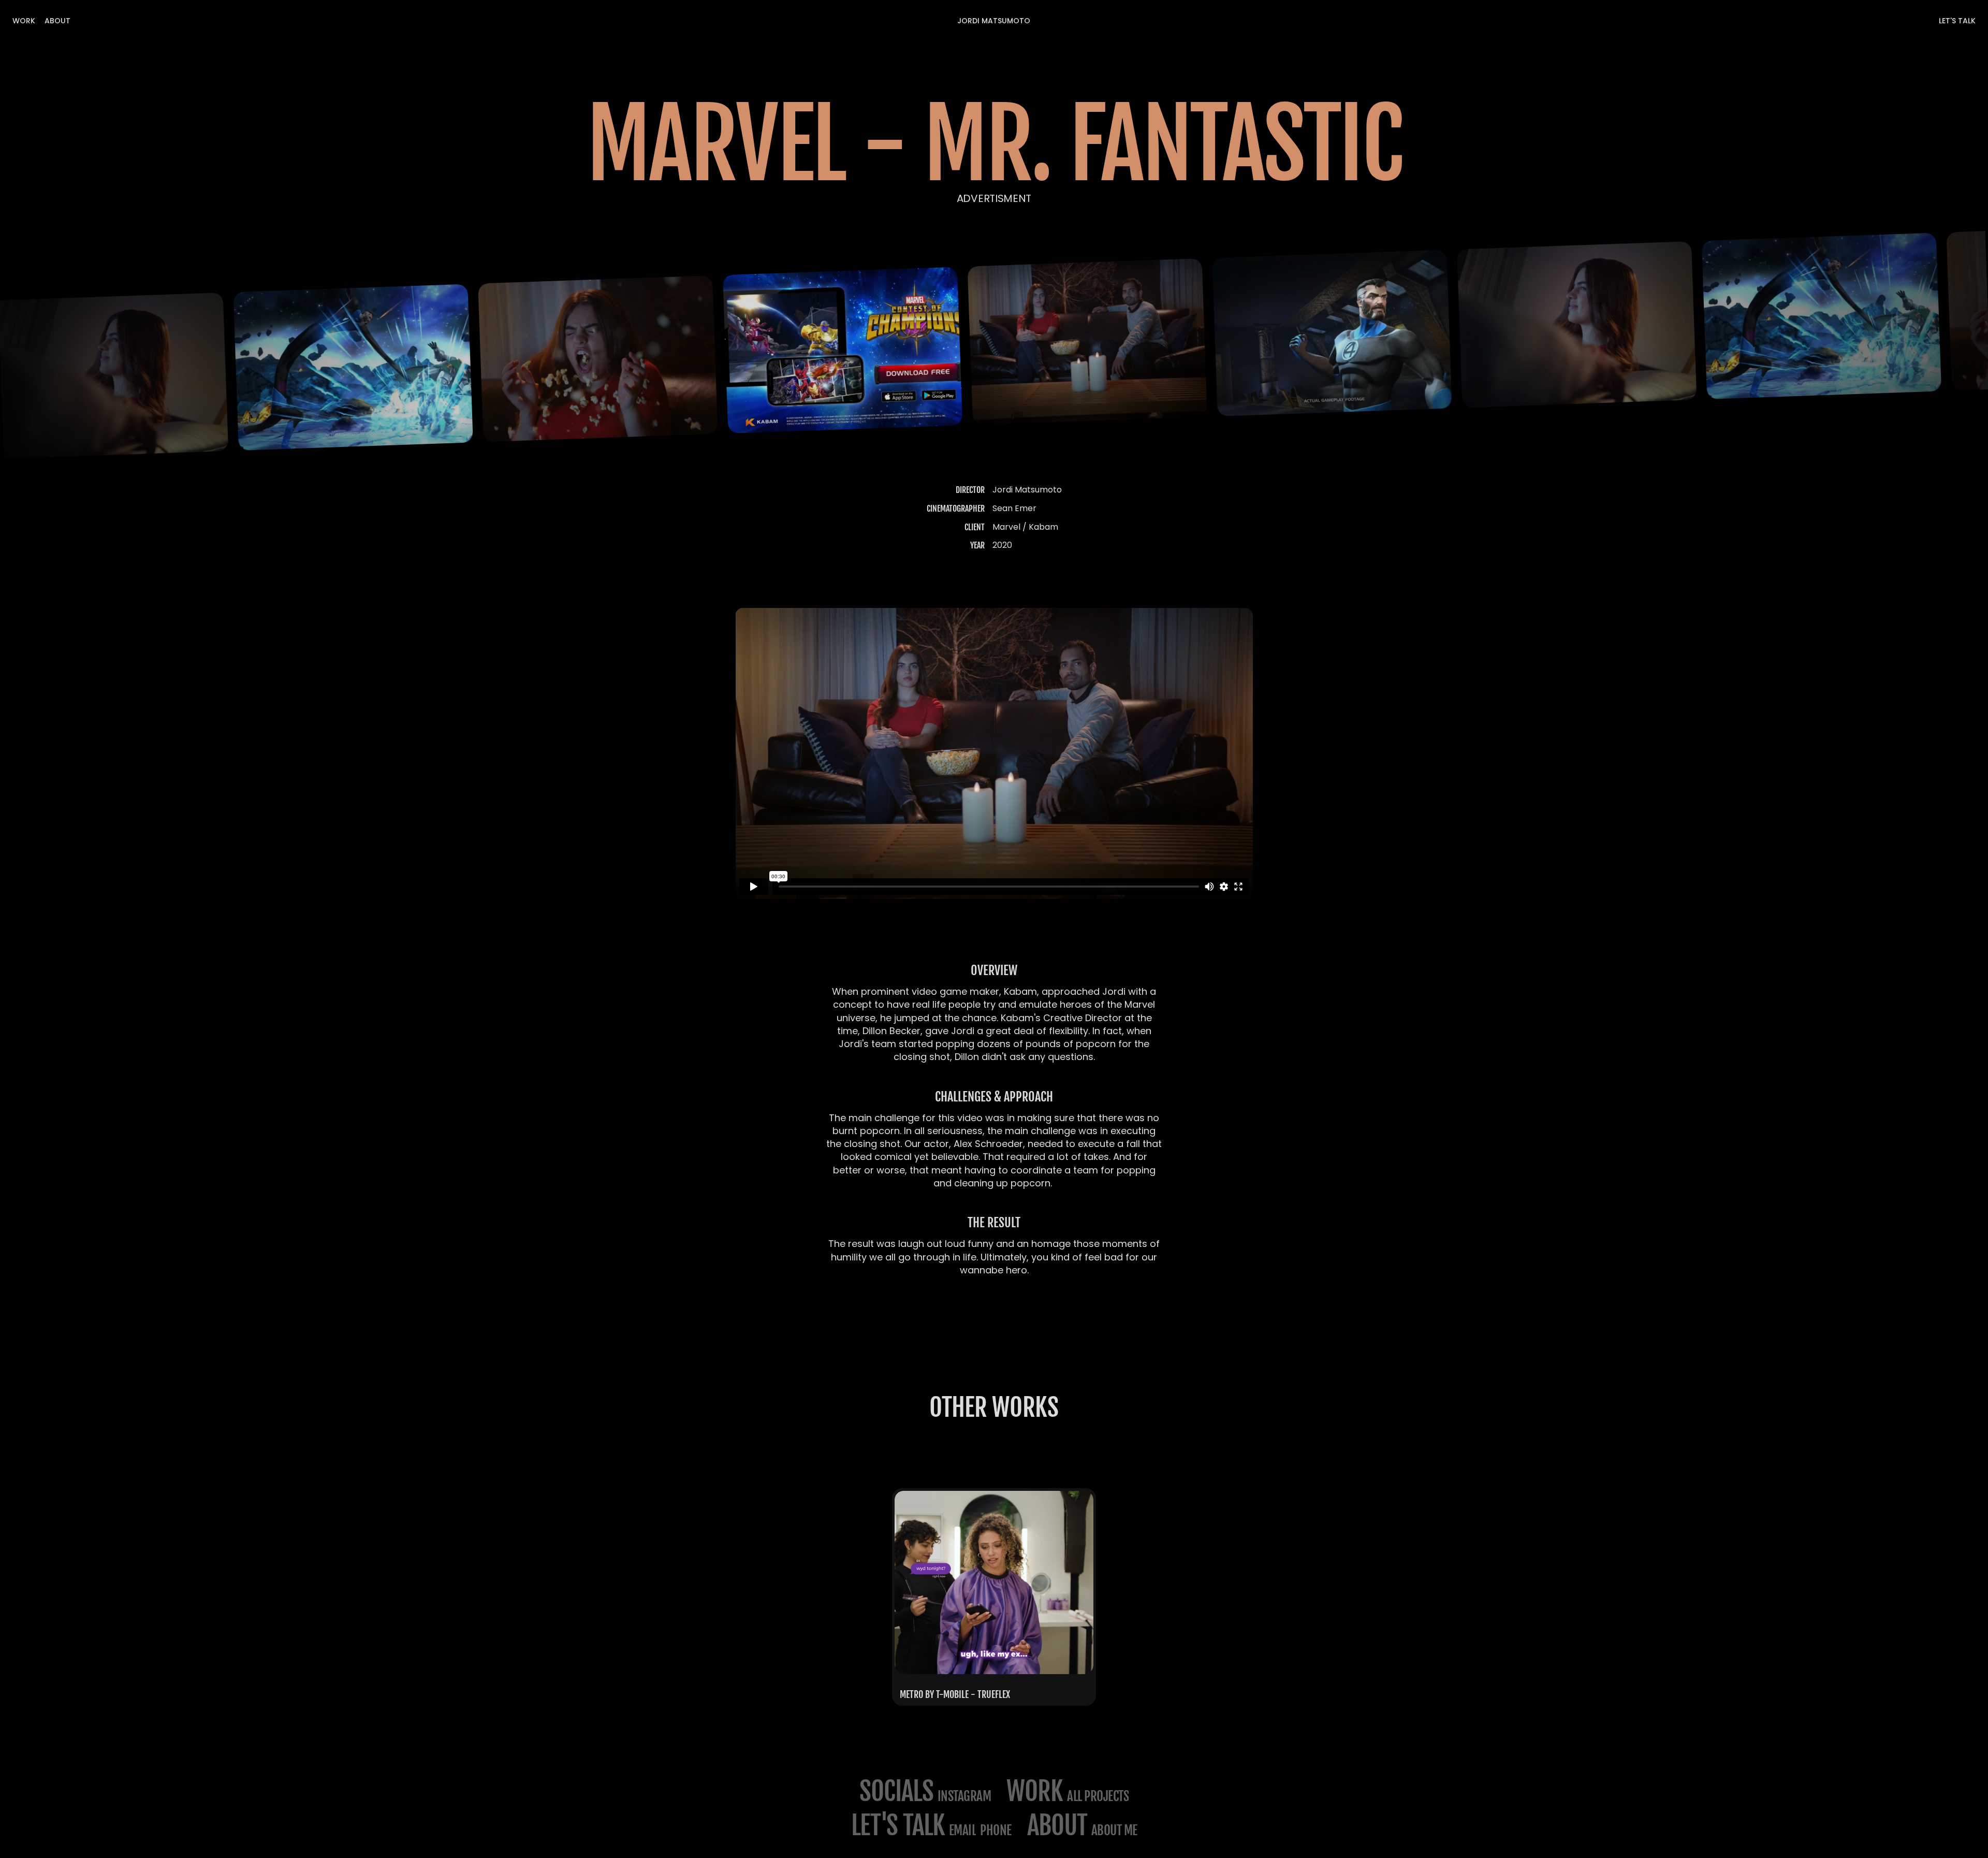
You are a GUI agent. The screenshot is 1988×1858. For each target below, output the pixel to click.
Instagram (964, 1796)
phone (996, 1830)
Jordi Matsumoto (994, 21)
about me (1114, 1830)
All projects (1098, 1796)
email (963, 1830)
